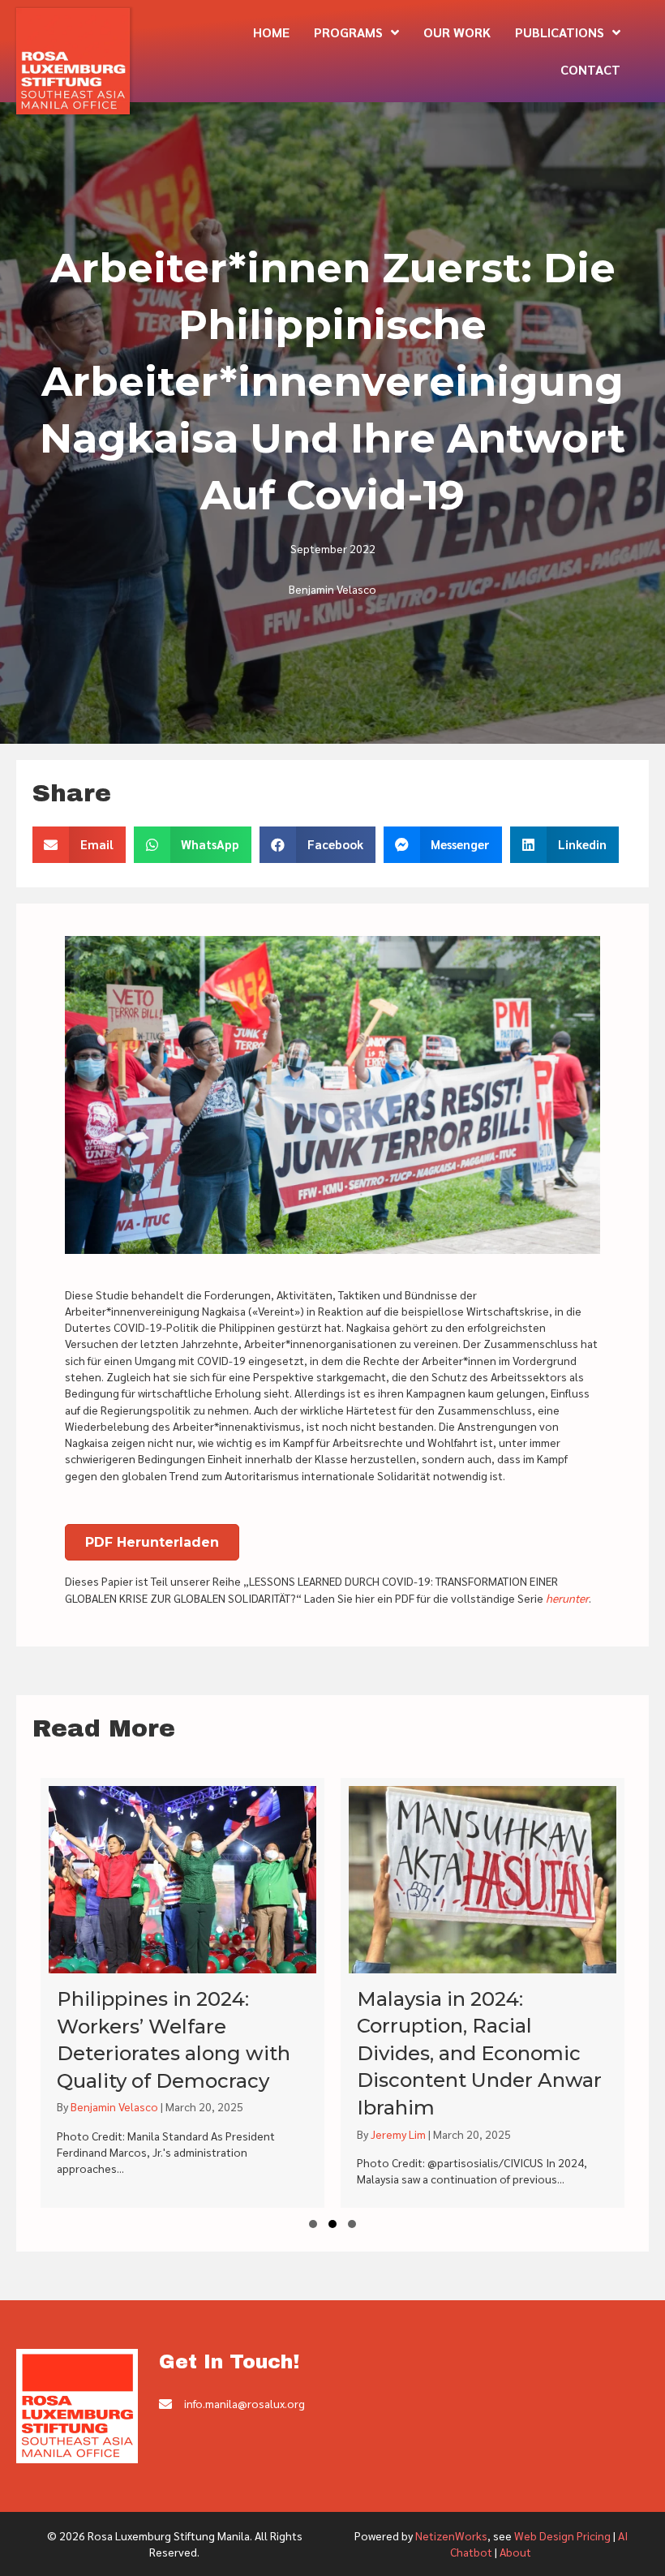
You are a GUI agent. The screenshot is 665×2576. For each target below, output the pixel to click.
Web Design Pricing (562, 2535)
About (515, 2552)
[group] (182, 1993)
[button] (313, 2224)
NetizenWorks (451, 2535)
